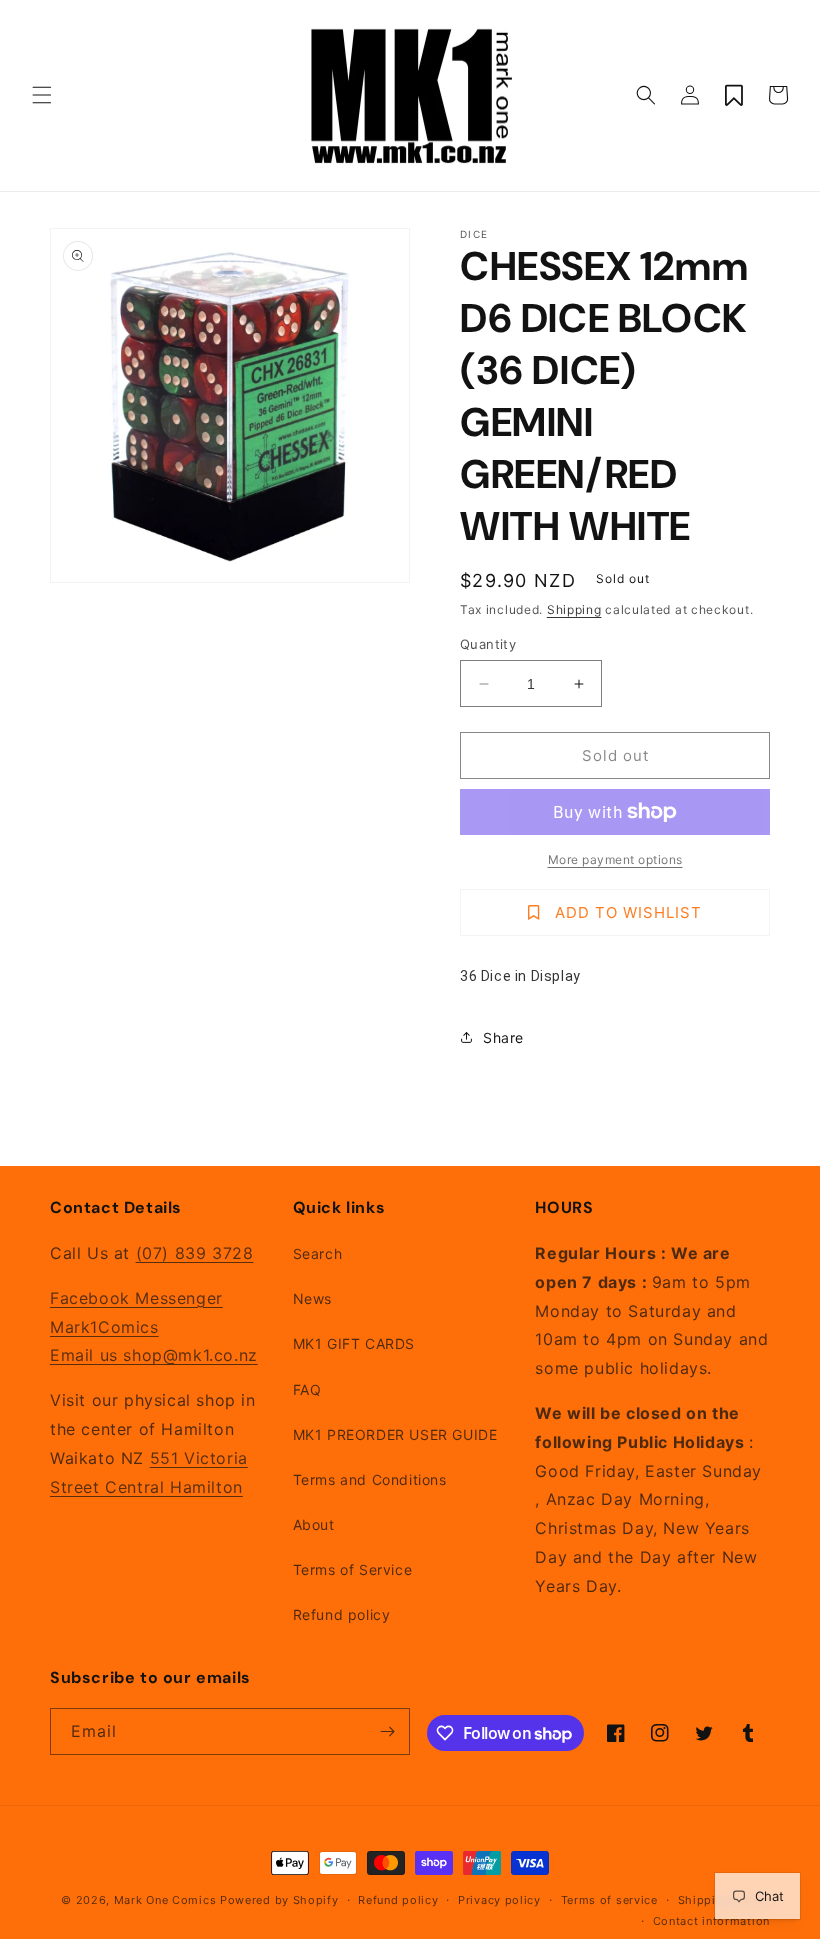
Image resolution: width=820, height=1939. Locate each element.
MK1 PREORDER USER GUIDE (395, 1434)
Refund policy (342, 1614)
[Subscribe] (387, 1731)
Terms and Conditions (370, 1479)
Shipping (574, 609)
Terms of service (609, 1900)
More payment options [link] (615, 859)
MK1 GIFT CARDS (354, 1343)
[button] (42, 95)
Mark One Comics (165, 1900)
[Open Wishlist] (734, 95)
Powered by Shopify (279, 1900)
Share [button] (503, 1037)
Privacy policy (499, 1900)
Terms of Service (353, 1569)
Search (318, 1253)
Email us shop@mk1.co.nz (154, 1355)
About (314, 1524)
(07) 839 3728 (195, 1253)
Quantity (488, 644)
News (312, 1298)
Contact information (711, 1921)
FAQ (307, 1389)
